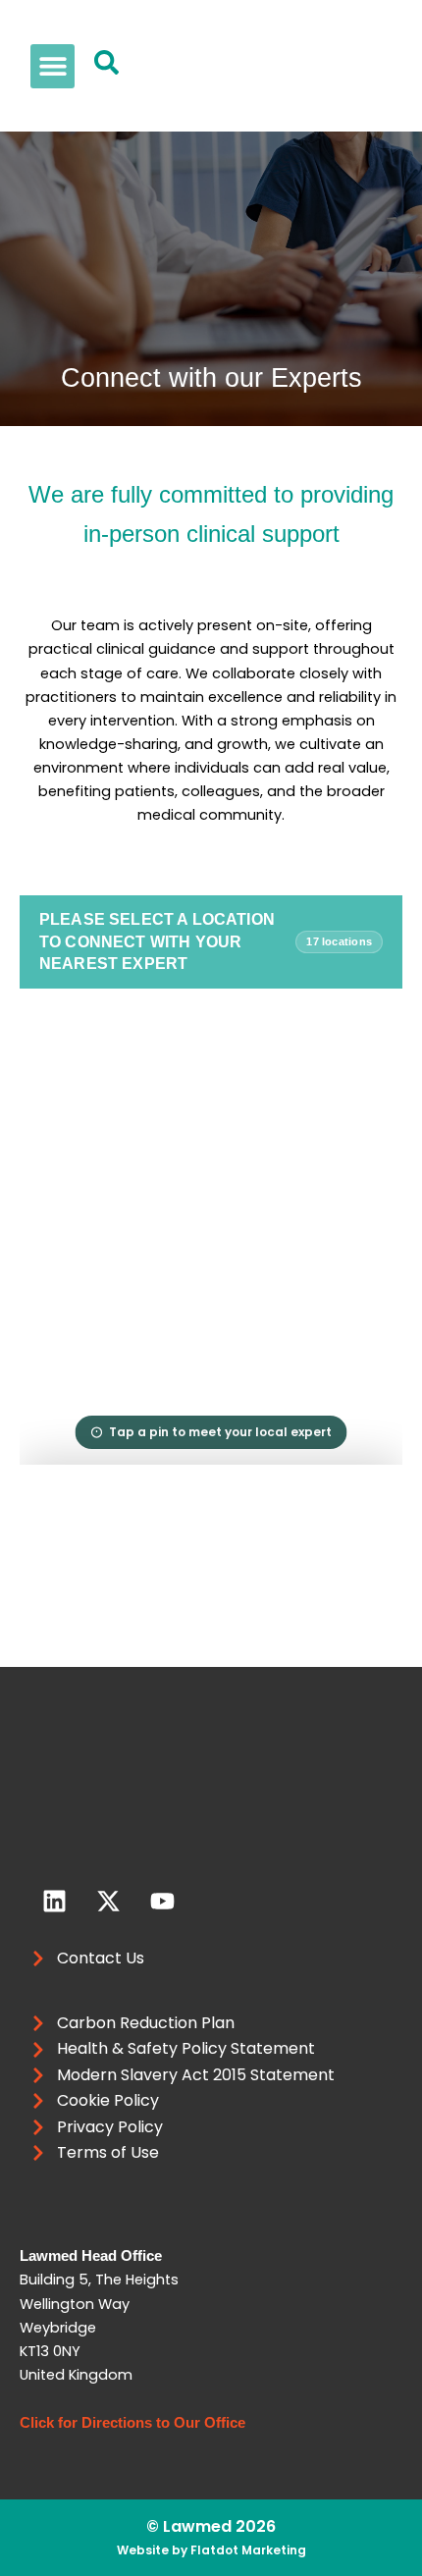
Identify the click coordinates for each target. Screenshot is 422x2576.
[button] (53, 66)
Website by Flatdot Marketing (211, 2550)
